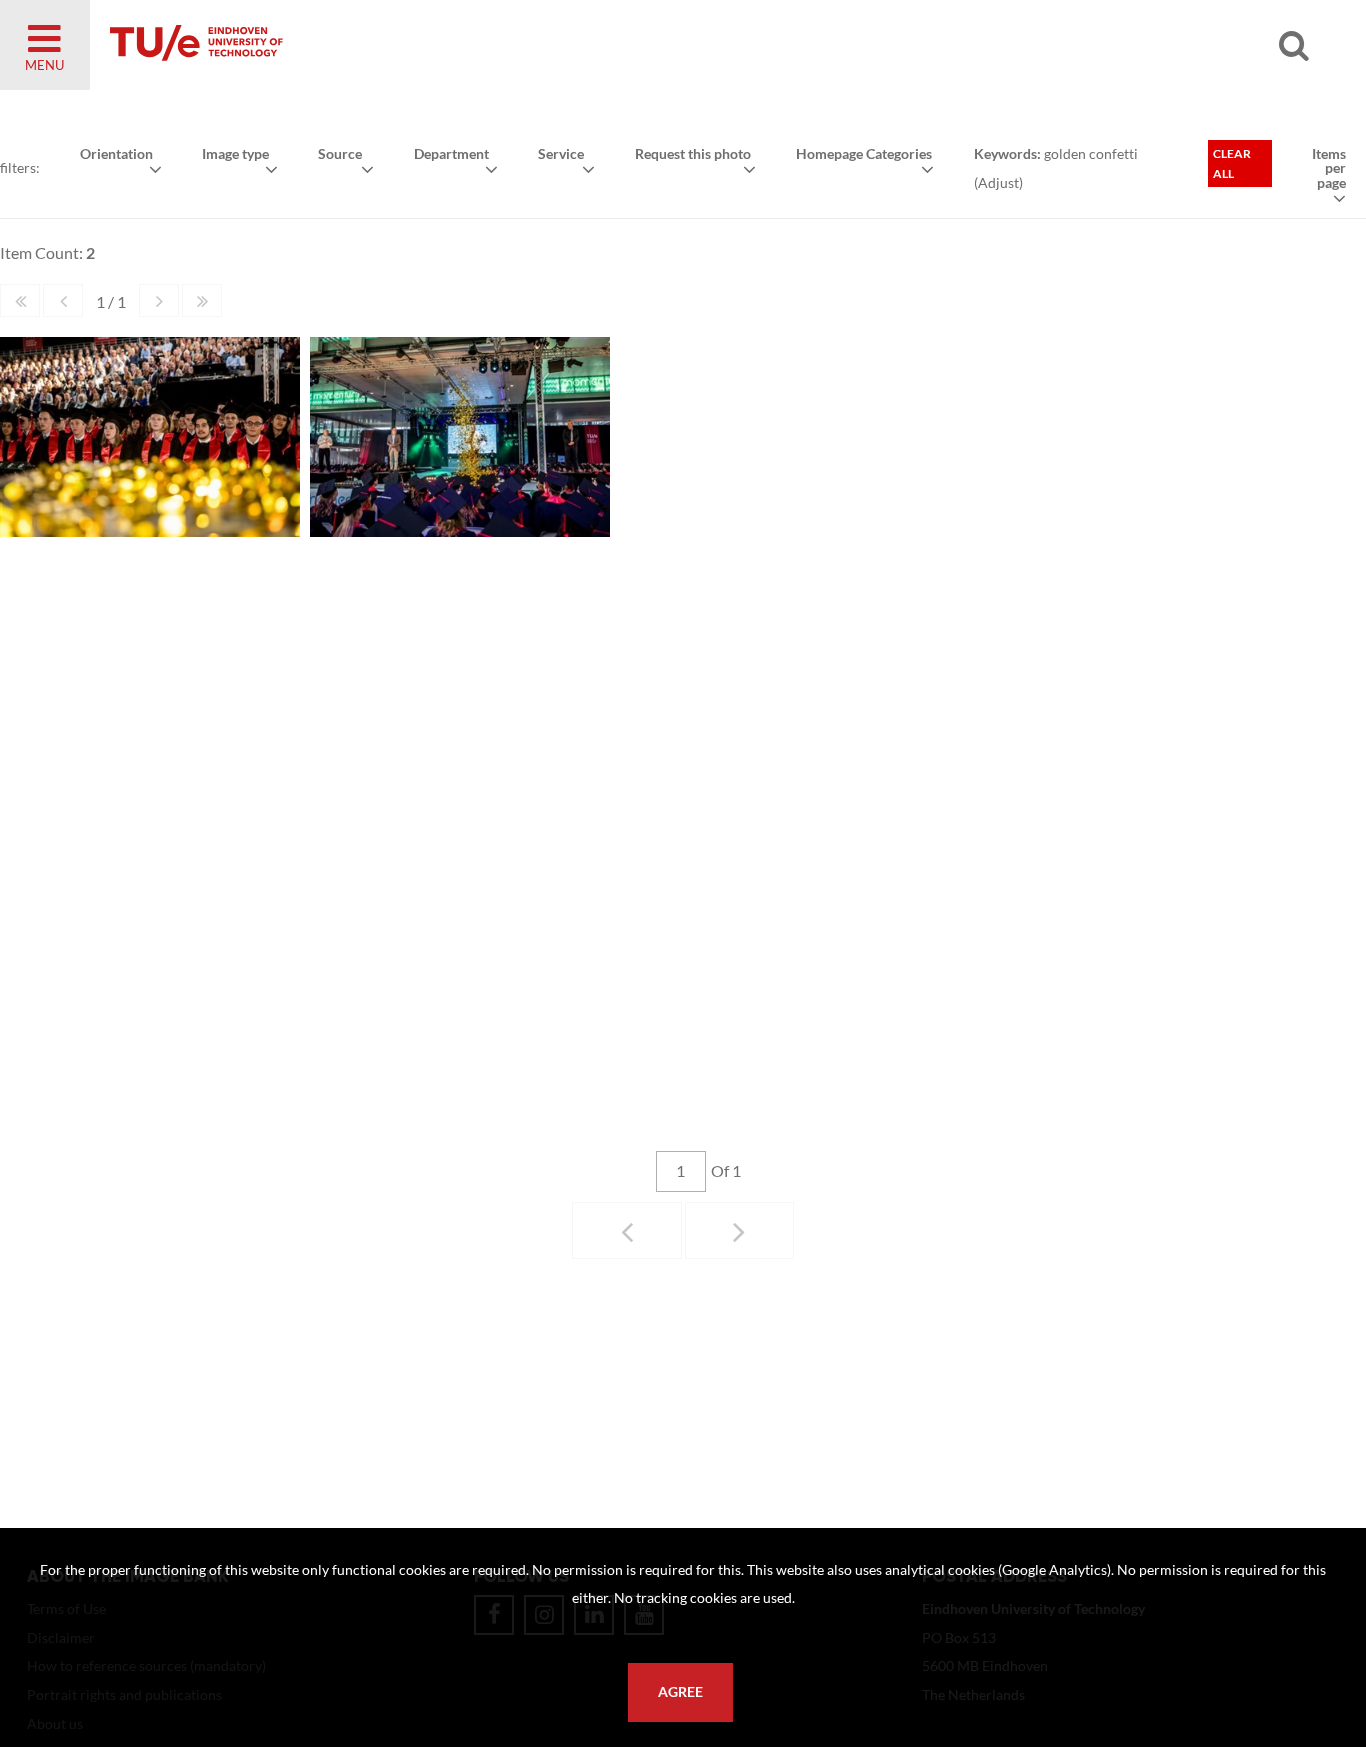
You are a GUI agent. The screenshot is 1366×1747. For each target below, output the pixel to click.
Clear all (1232, 163)
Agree (680, 1692)
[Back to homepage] (340, 45)
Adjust (998, 182)
